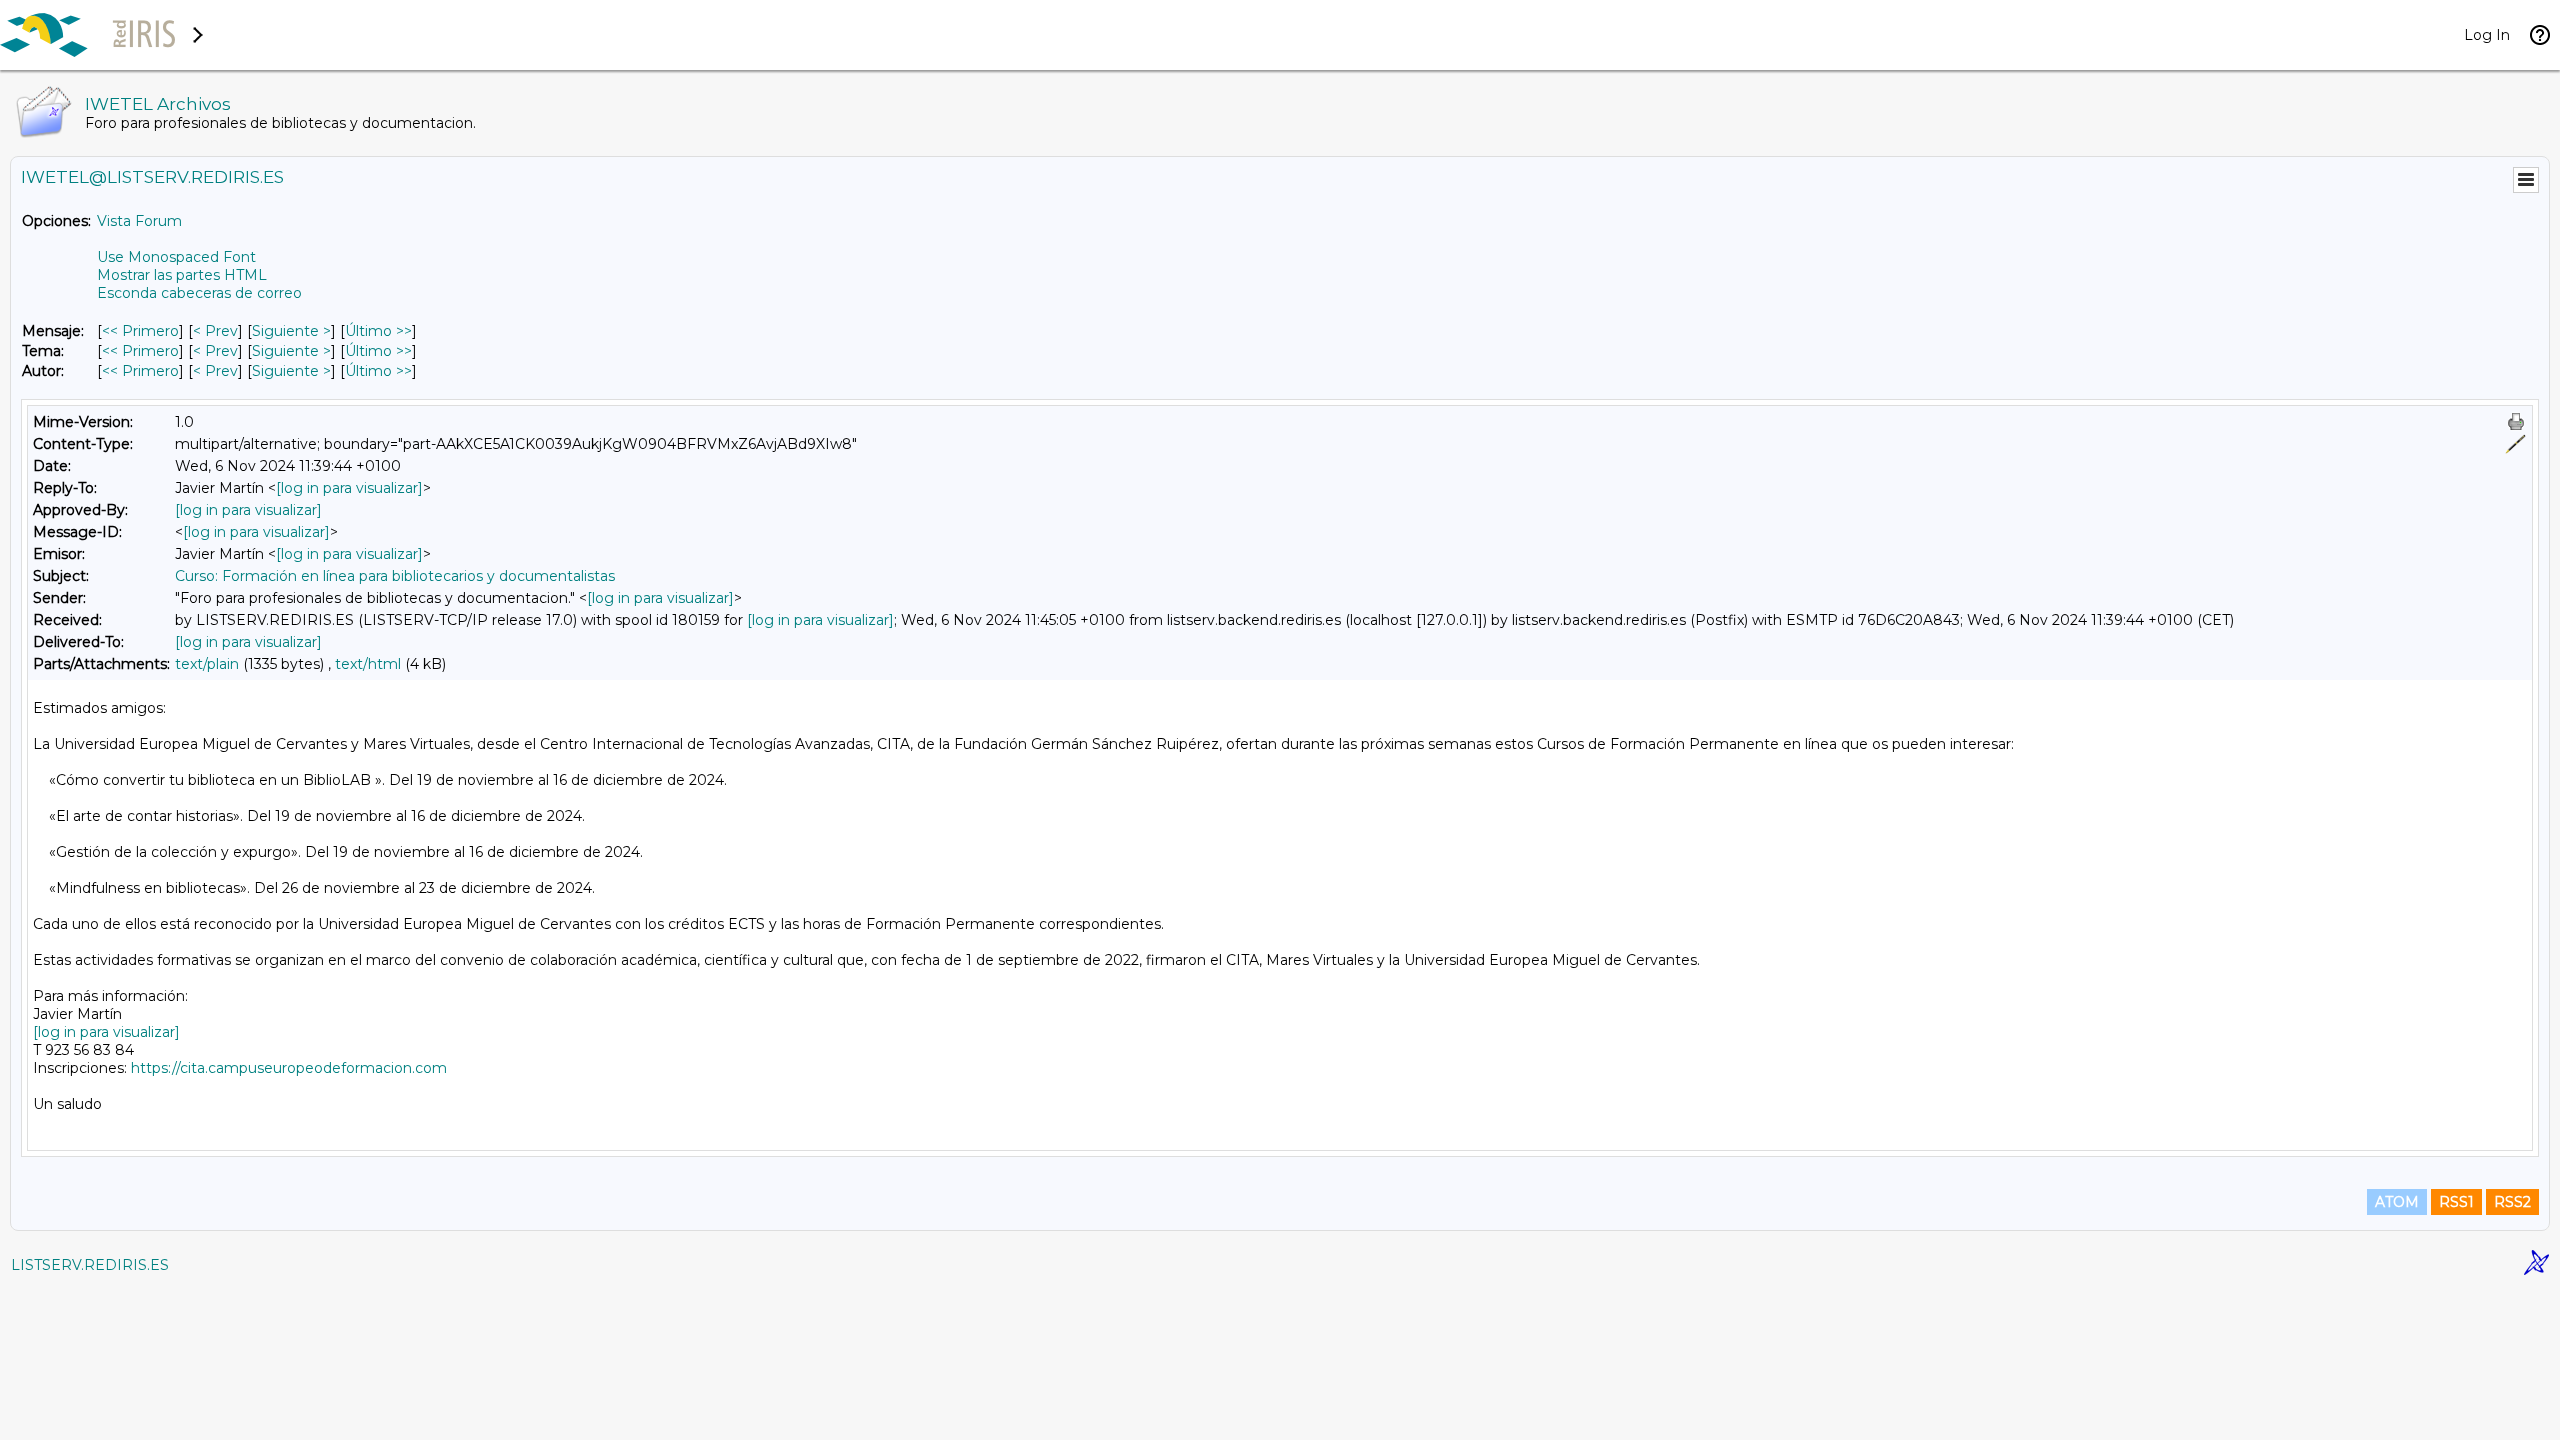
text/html (368, 664)
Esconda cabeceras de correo (199, 293)
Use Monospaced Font (176, 257)
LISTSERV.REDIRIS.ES (90, 1265)
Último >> (378, 331)
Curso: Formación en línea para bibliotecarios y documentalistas (395, 576)
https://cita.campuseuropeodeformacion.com (289, 1068)
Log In (2487, 35)
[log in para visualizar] (349, 488)
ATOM (2397, 1202)
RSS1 (2456, 1202)
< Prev (215, 331)
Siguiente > (291, 331)
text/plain (207, 664)
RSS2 (2512, 1202)
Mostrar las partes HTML (182, 275)
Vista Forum (139, 221)
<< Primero (140, 331)
